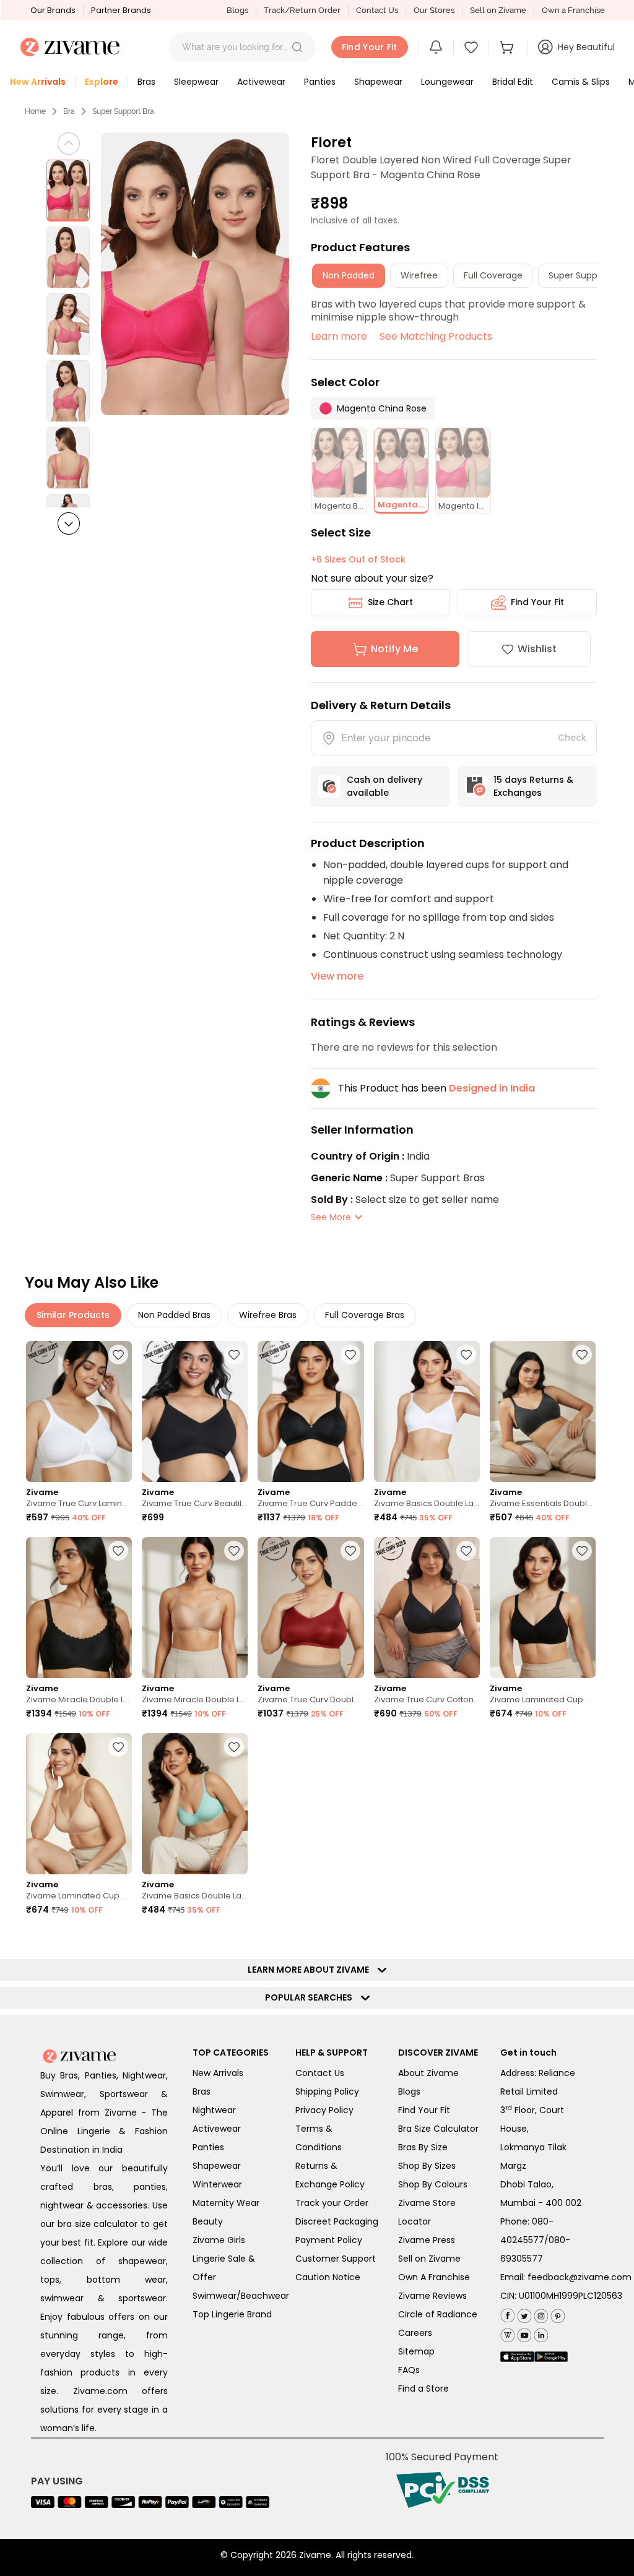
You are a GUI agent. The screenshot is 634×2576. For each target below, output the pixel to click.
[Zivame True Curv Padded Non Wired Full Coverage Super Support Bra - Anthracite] (310, 1411)
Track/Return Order (302, 10)
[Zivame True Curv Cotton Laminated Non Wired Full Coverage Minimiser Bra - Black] (427, 1608)
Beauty (208, 2221)
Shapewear (217, 2166)
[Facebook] (507, 2314)
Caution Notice (328, 2277)
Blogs (237, 10)
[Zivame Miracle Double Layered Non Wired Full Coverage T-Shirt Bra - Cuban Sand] (195, 1608)
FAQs (409, 2370)
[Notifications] (436, 47)
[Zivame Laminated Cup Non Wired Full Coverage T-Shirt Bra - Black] (543, 1608)
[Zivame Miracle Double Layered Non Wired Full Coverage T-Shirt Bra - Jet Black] (79, 1608)
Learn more (339, 336)
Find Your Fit (537, 602)
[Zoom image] (195, 274)
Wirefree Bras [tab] (268, 1315)
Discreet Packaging (337, 2221)
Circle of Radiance (438, 2314)
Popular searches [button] (311, 1997)
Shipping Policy (327, 2091)
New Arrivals (218, 2073)
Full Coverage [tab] (493, 275)
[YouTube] (523, 2333)
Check (572, 738)
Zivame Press (427, 2240)
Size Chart (390, 602)
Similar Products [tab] (73, 1315)
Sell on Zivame (498, 10)
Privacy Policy (324, 2110)
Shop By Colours (433, 2184)
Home (35, 111)
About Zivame (428, 2073)
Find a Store (423, 2389)
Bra (69, 111)
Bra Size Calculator (438, 2129)
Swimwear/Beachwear (241, 2296)
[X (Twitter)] (523, 2313)
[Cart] (508, 47)
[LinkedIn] (540, 2333)
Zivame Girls (219, 2240)
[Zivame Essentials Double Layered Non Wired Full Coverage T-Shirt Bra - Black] (543, 1411)
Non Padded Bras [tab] (174, 1315)
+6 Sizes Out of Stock (358, 559)
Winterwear (217, 2184)
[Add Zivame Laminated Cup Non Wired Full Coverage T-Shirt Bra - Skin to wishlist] (118, 1747)
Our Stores (434, 10)
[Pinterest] (556, 2313)
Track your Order (332, 2203)
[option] (68, 191)
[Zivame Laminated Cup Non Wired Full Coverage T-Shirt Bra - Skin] (79, 1804)
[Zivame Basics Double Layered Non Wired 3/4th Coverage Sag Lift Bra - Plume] (195, 1804)
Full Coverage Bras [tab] (365, 1315)
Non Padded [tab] (349, 275)
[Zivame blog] (507, 2333)
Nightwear (214, 2110)
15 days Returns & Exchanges (533, 786)
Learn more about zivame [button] (311, 1970)
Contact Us (377, 10)
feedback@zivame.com (580, 2277)
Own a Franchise (573, 10)
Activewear (217, 2129)
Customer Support (336, 2259)
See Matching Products (436, 336)
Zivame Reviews (432, 2296)
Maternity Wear (226, 2203)
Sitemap (416, 2351)
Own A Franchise (434, 2277)
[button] (297, 47)
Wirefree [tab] (419, 275)
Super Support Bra (123, 111)
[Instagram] (540, 2313)
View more (337, 976)
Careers (415, 2333)
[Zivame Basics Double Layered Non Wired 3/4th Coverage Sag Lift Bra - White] (427, 1411)
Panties (208, 2147)
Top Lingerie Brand (232, 2314)
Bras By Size (423, 2147)
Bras (202, 2091)
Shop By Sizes (427, 2166)
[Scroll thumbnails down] (69, 523)
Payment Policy (329, 2240)
